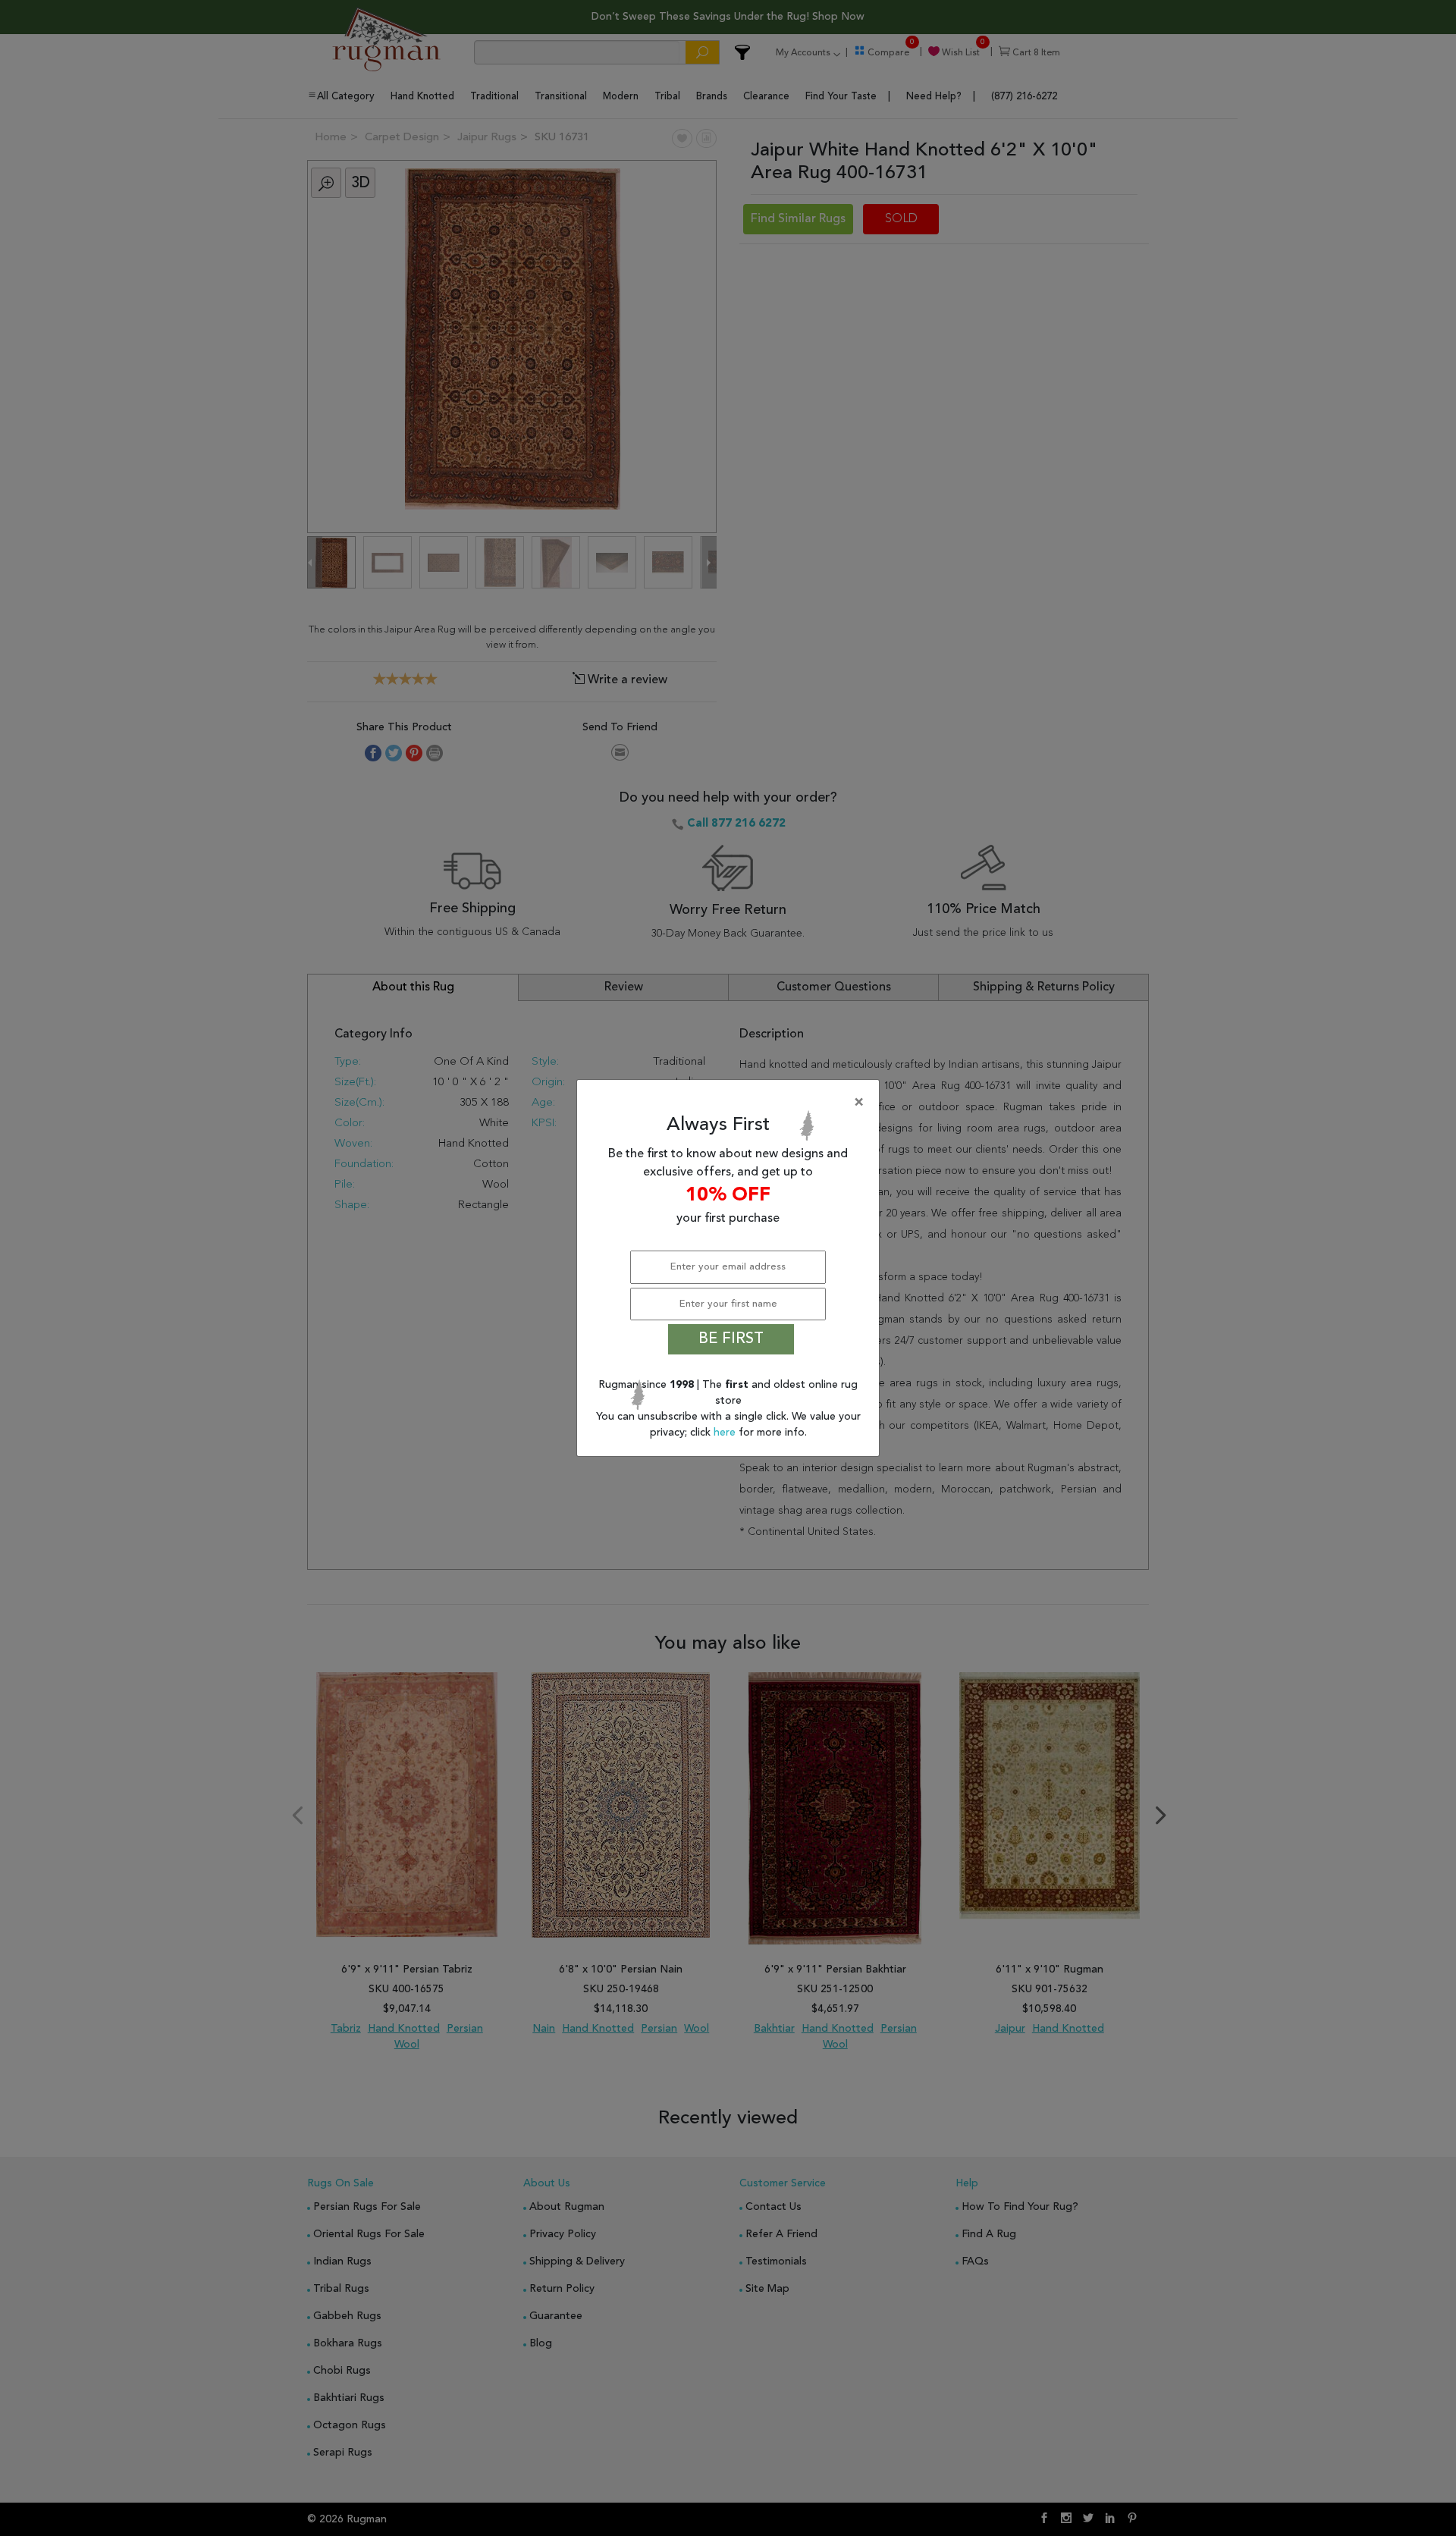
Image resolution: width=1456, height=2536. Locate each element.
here (726, 1433)
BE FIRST (731, 1339)
